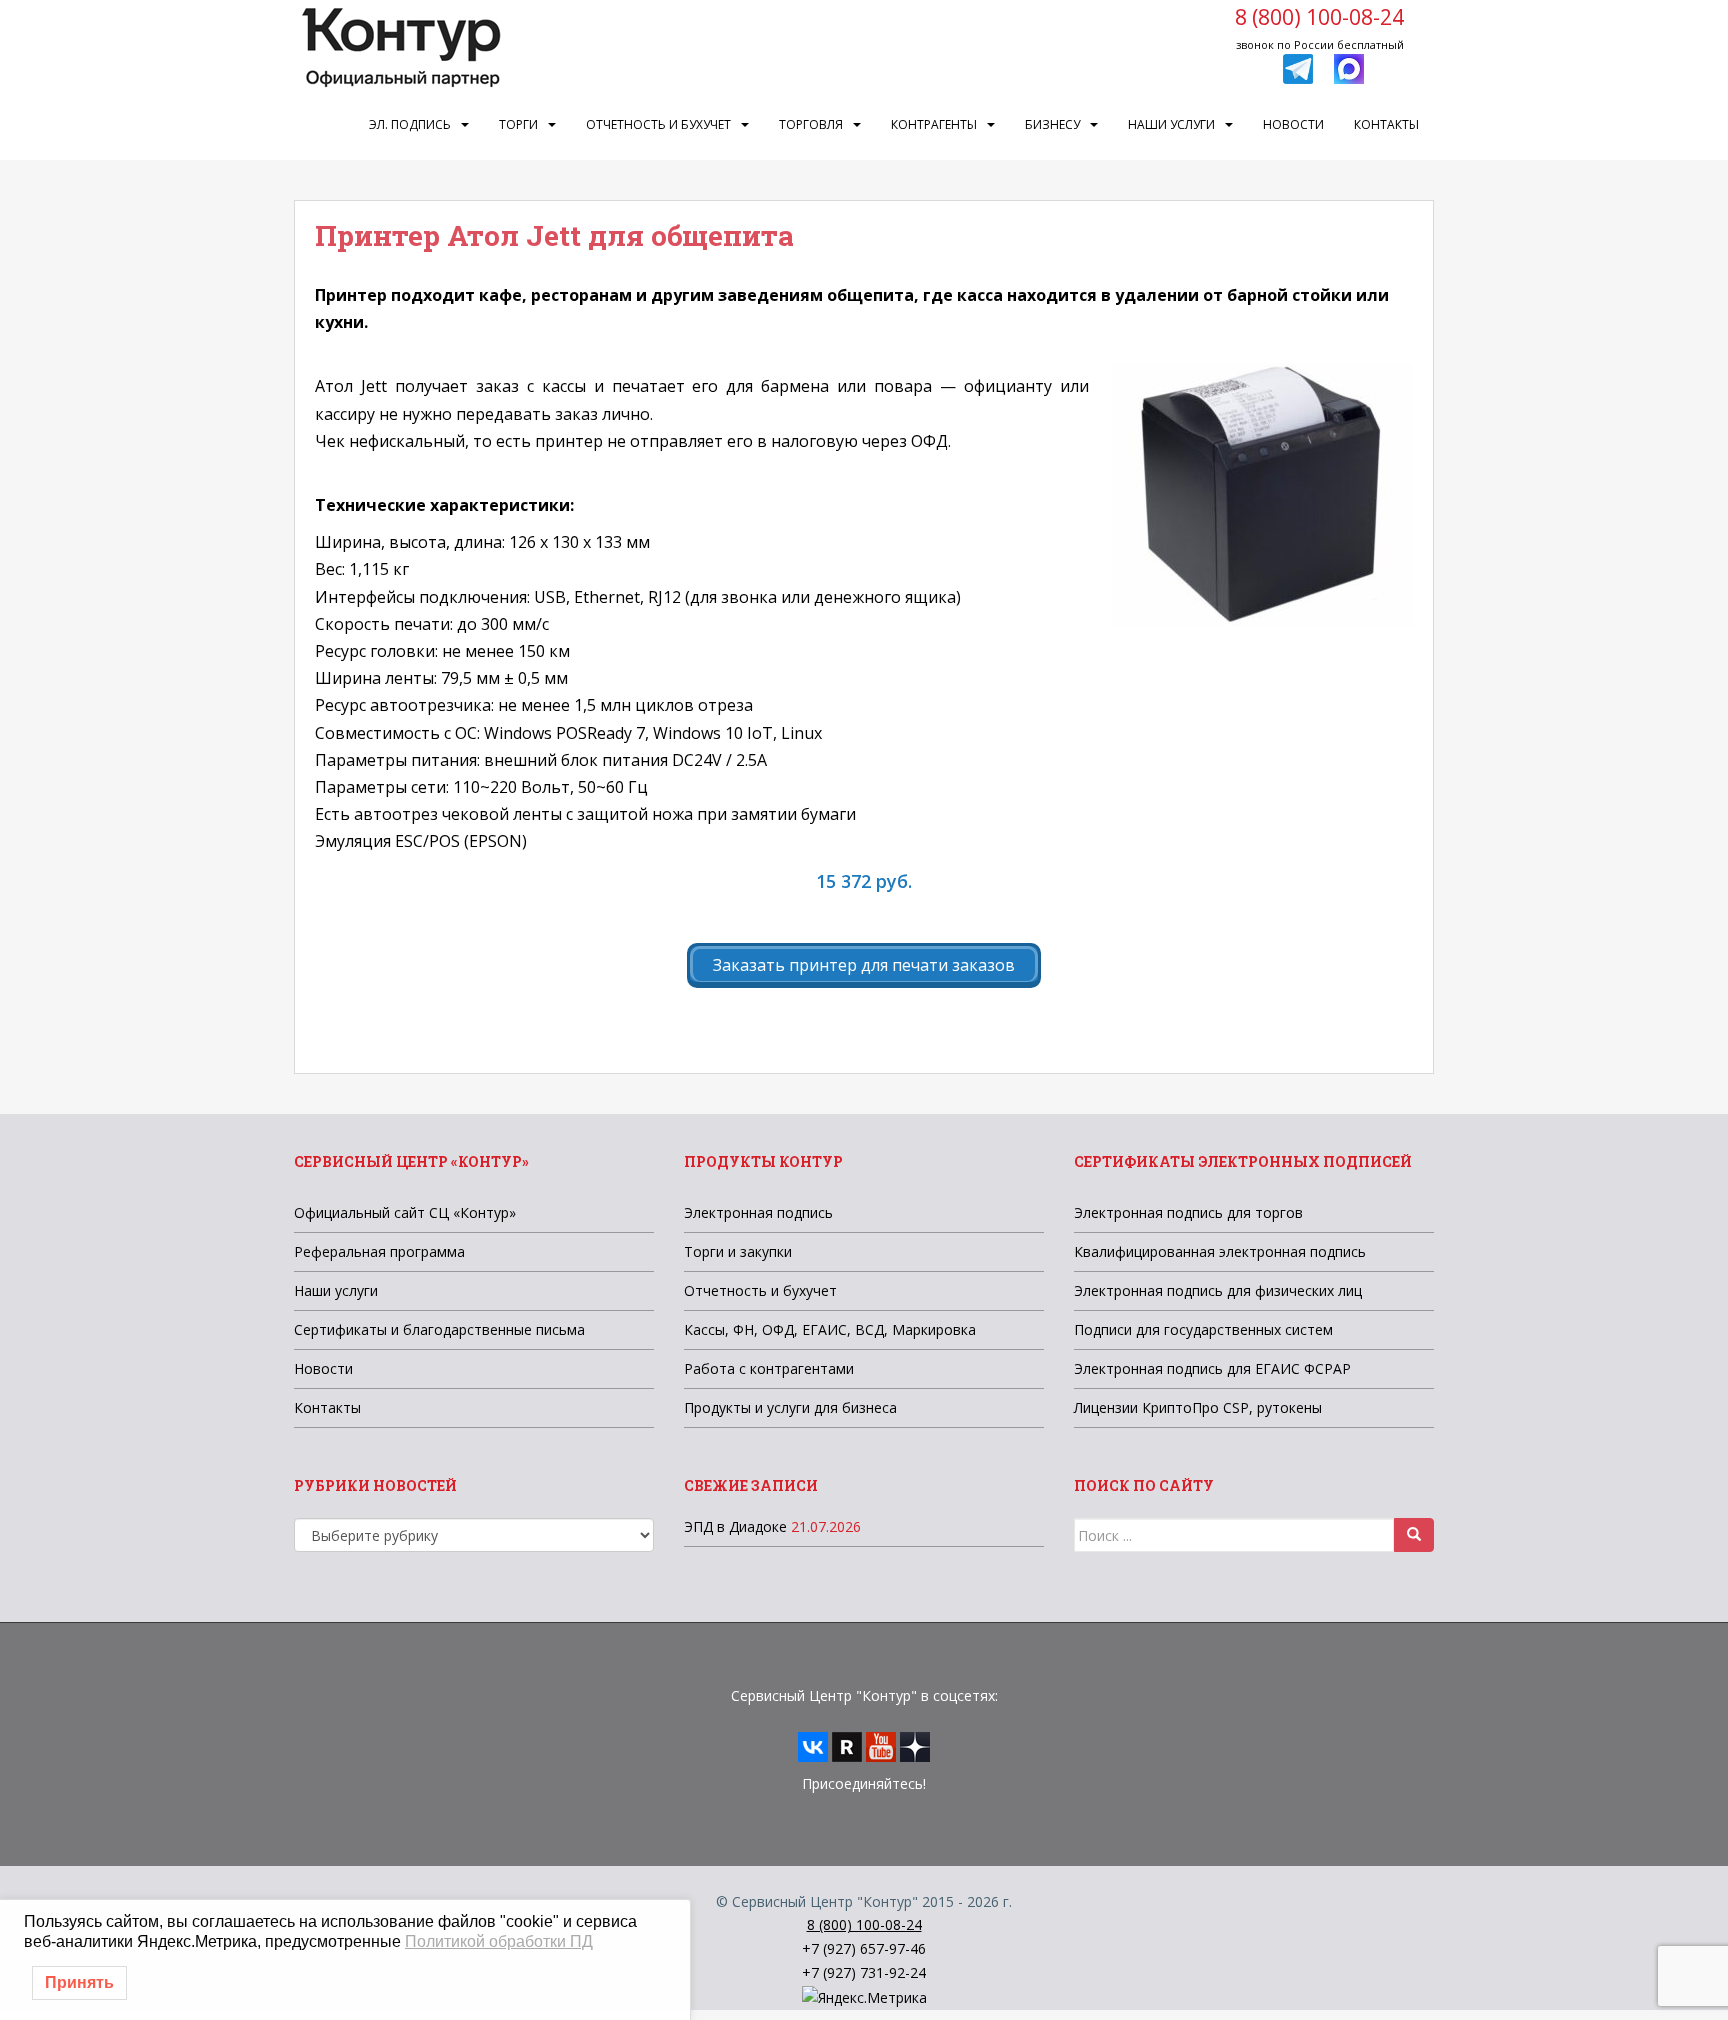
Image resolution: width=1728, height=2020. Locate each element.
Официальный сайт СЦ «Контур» (405, 1212)
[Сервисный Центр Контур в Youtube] (881, 1745)
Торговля (811, 124)
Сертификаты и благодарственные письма (439, 1329)
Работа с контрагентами (769, 1368)
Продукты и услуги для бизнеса (790, 1407)
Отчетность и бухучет (658, 124)
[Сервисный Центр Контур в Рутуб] (847, 1745)
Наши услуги (1171, 124)
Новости (1293, 124)
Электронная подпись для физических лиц (1218, 1290)
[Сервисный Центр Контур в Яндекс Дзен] (915, 1745)
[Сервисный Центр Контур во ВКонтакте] (813, 1745)
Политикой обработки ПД (499, 1941)
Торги (518, 124)
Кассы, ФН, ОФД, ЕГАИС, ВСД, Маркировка (830, 1329)
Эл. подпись (410, 124)
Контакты (1386, 124)
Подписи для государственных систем (1203, 1329)
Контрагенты (934, 124)
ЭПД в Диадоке (735, 1526)
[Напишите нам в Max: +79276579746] (1349, 67)
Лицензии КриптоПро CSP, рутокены (1198, 1407)
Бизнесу (1052, 124)
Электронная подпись (758, 1212)
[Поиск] (1414, 1535)
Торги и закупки (738, 1251)
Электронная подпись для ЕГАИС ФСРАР (1212, 1368)
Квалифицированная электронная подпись (1220, 1251)
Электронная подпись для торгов (1188, 1212)
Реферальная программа (379, 1251)
